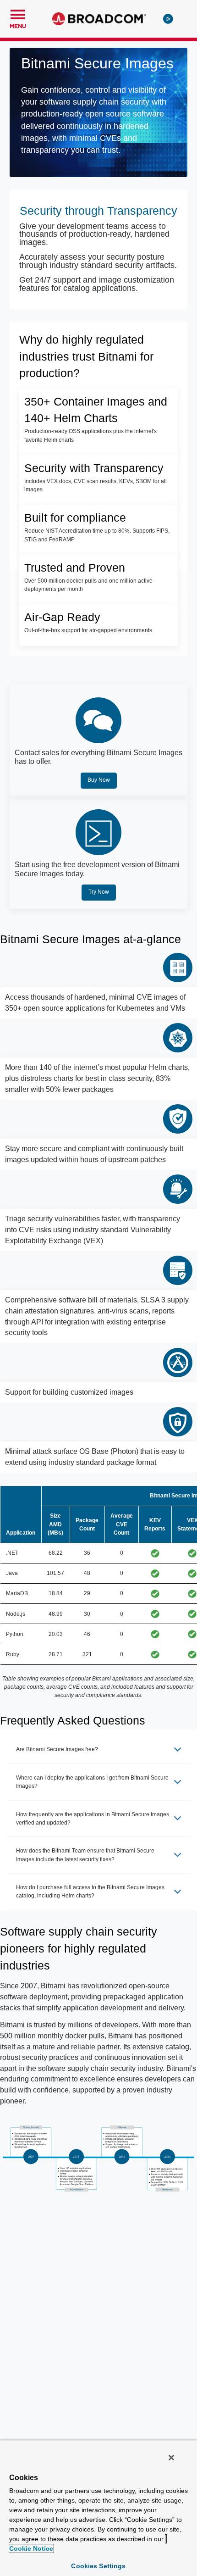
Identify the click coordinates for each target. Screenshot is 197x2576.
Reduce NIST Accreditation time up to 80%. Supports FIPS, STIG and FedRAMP (97, 535)
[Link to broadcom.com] (99, 19)
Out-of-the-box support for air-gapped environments (88, 630)
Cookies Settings (98, 2566)
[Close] (171, 2458)
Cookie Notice (31, 2548)
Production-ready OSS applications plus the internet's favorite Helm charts (90, 435)
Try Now (99, 892)
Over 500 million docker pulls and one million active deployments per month (88, 585)
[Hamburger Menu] (18, 13)
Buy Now (99, 780)
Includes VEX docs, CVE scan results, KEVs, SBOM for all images (96, 485)
